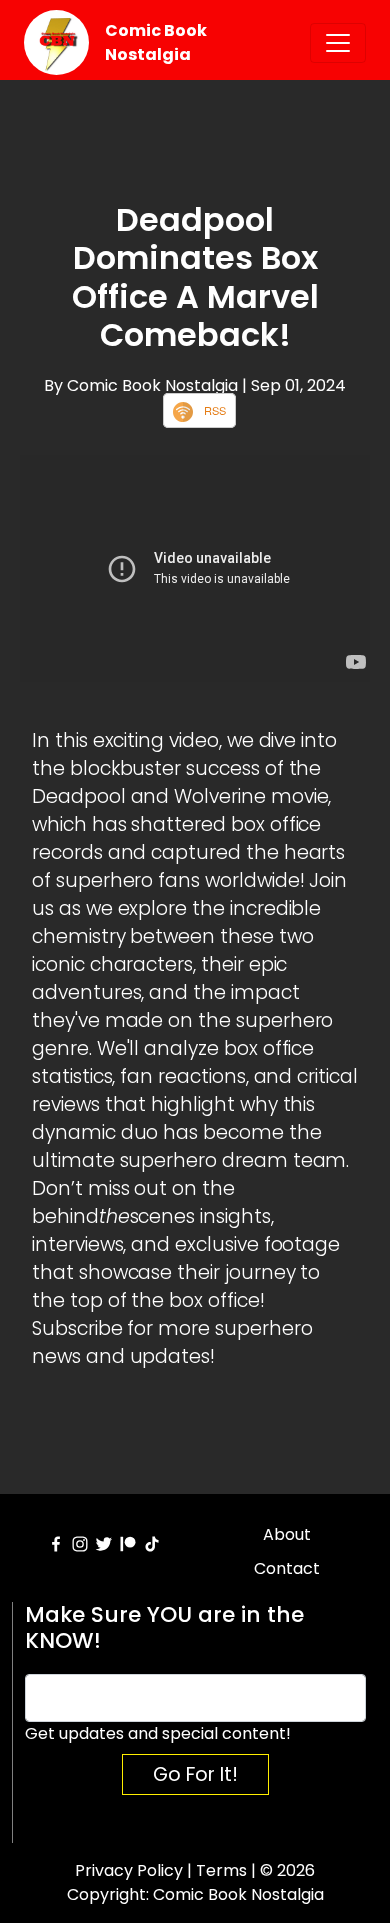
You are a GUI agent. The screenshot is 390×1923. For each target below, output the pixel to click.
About (287, 1534)
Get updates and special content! (158, 1733)
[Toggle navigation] (338, 43)
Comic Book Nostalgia (156, 42)
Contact (287, 1568)
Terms (221, 1870)
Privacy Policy (129, 1870)
